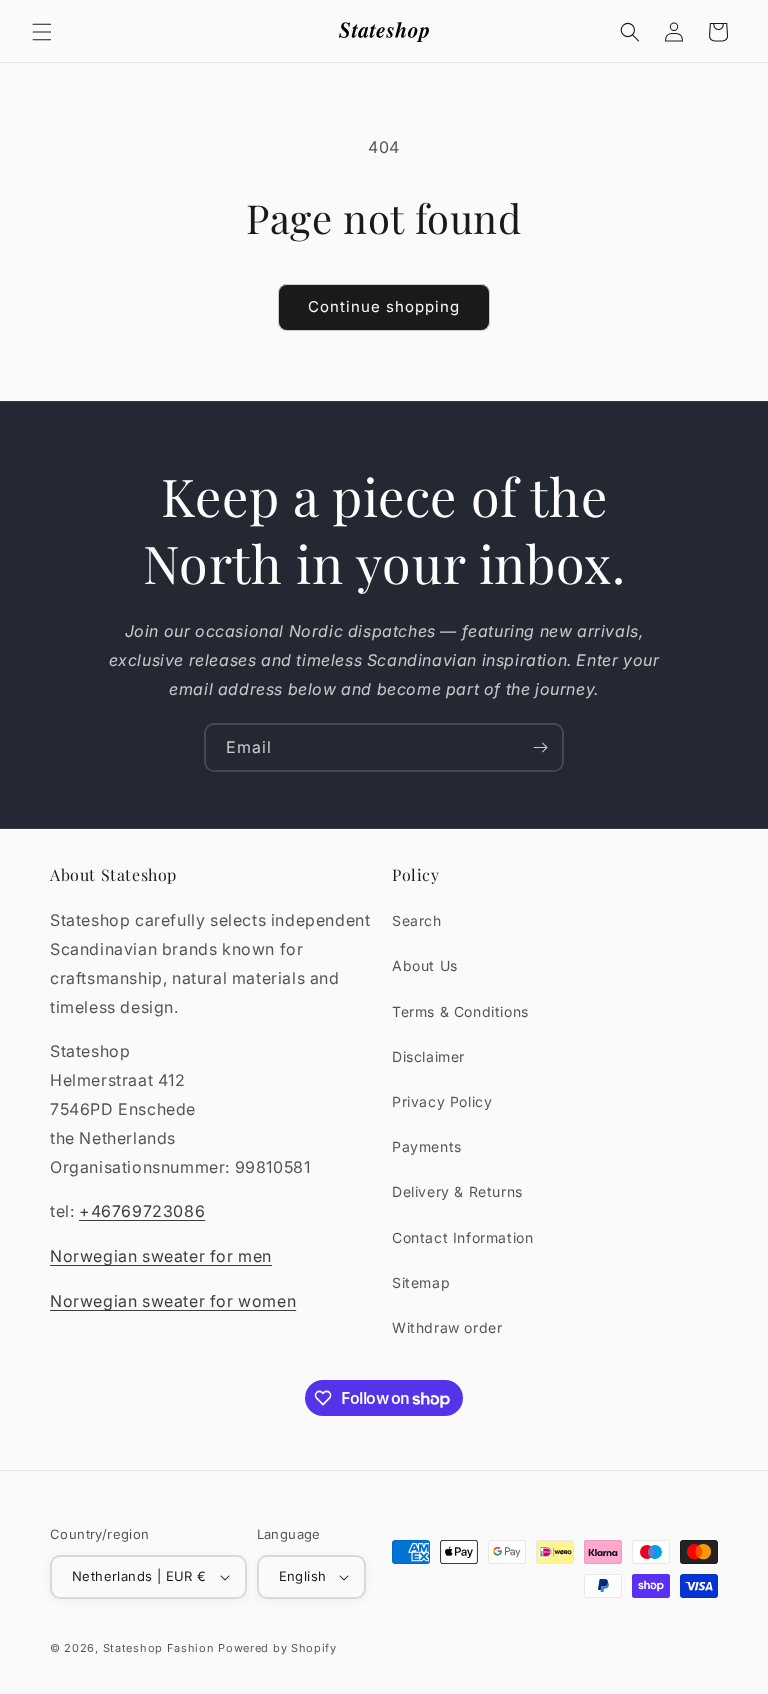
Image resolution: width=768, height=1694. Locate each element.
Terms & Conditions (460, 1011)
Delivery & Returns (457, 1191)
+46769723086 (142, 1211)
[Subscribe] (540, 747)
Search (417, 920)
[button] (42, 32)
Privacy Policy (442, 1101)
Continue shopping (384, 306)
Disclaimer (428, 1056)
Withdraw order (447, 1327)
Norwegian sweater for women (173, 1301)
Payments (427, 1146)
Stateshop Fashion (159, 1648)
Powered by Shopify (277, 1648)
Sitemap (421, 1282)
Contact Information (462, 1237)
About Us (425, 965)
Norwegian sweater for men (161, 1256)
